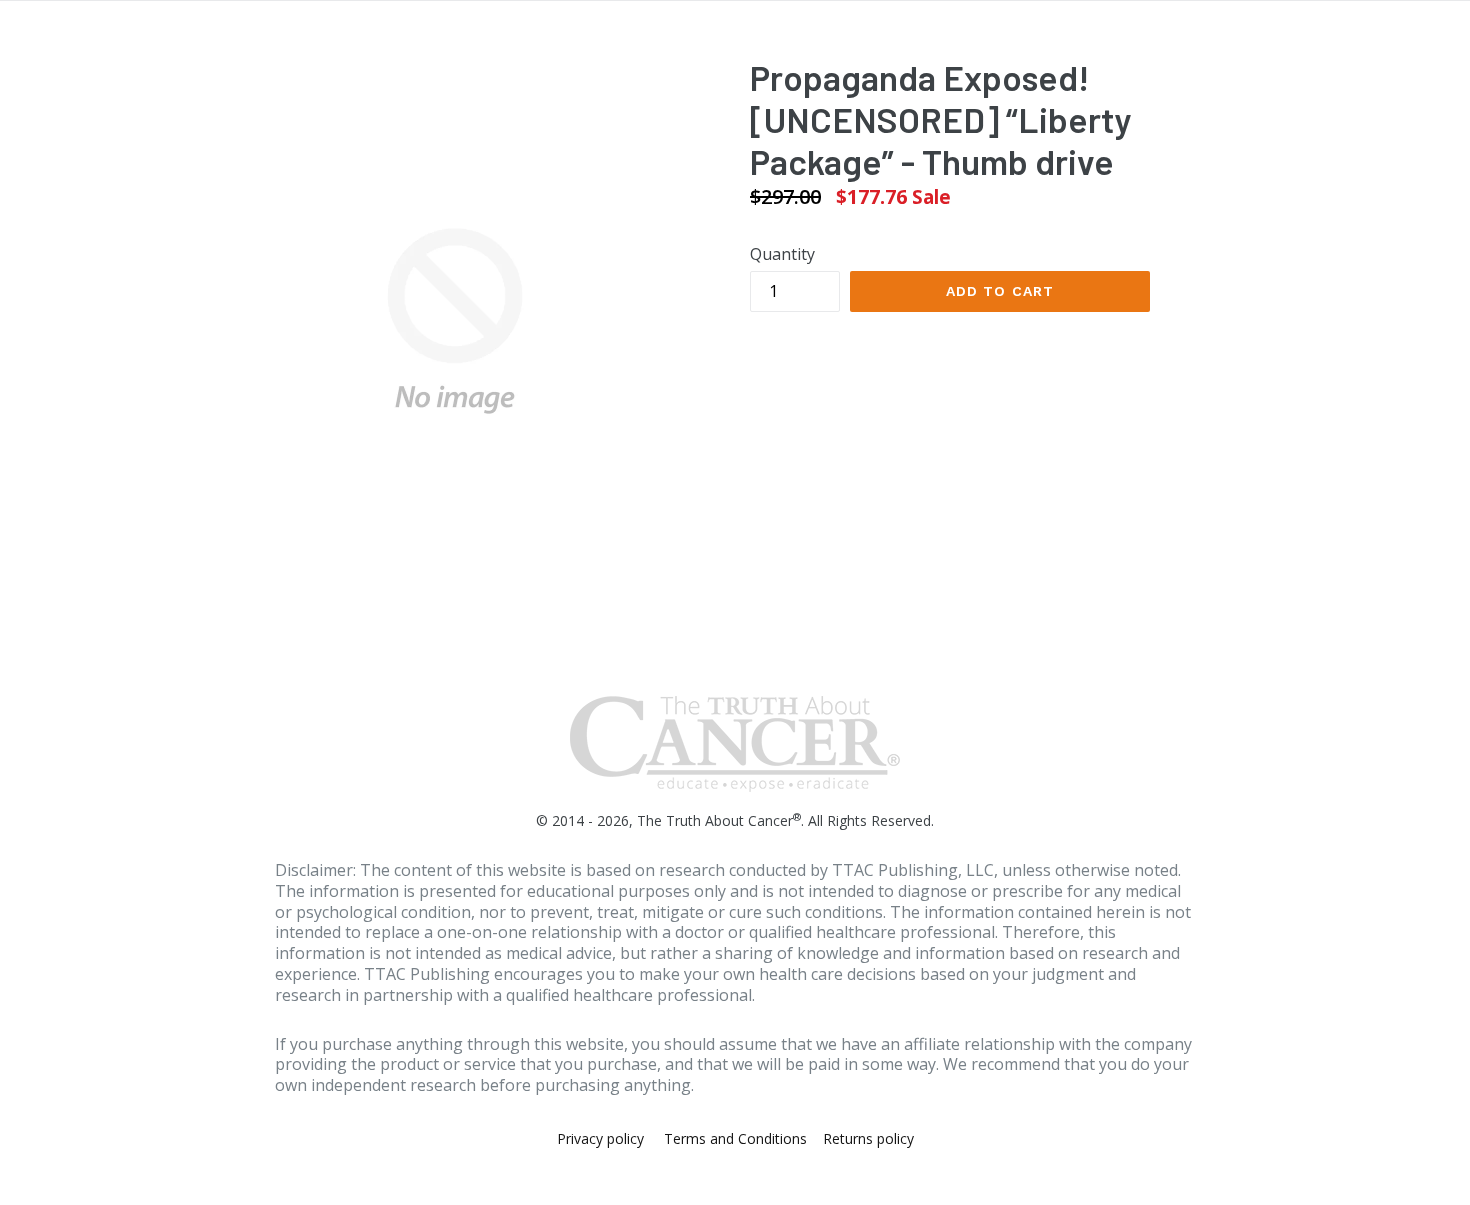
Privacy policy (600, 1138)
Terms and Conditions (735, 1138)
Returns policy (868, 1138)
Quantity (782, 254)
